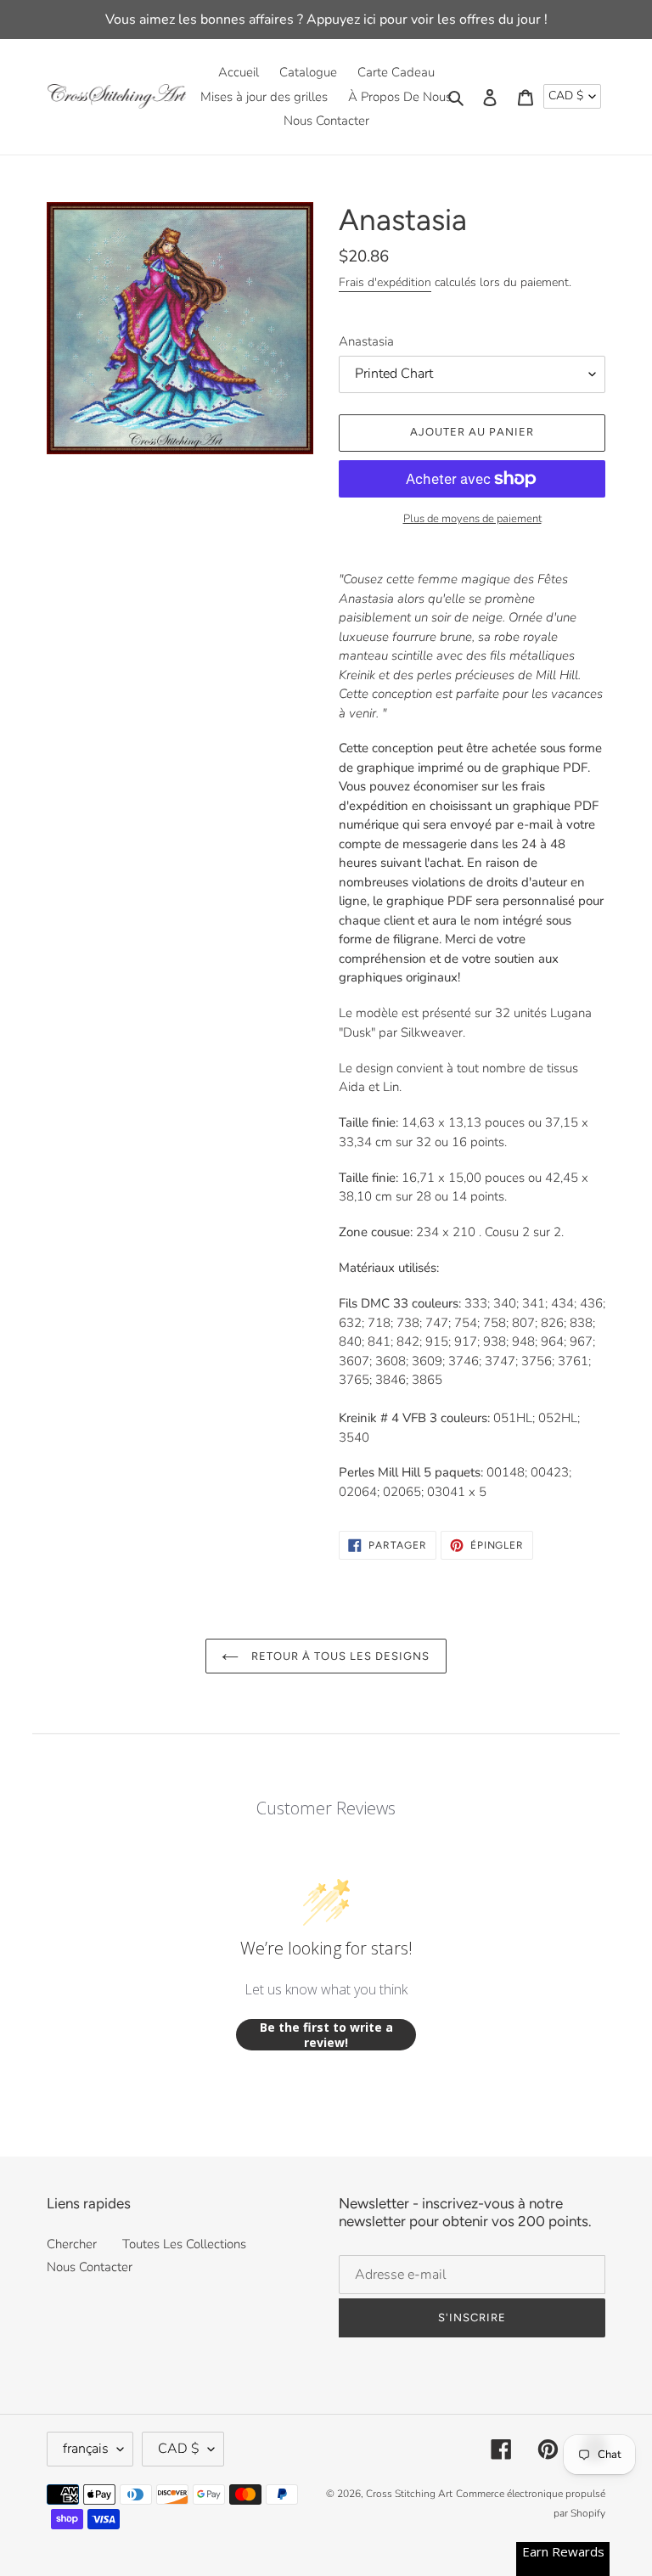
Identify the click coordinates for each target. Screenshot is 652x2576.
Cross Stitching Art (409, 2494)
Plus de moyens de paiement (472, 519)
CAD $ (566, 96)
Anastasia (366, 341)
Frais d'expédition (385, 282)
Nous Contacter (90, 2267)
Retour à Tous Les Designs (338, 1656)
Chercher (72, 2244)
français (86, 2449)
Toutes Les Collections (184, 2244)
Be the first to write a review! (326, 2035)
